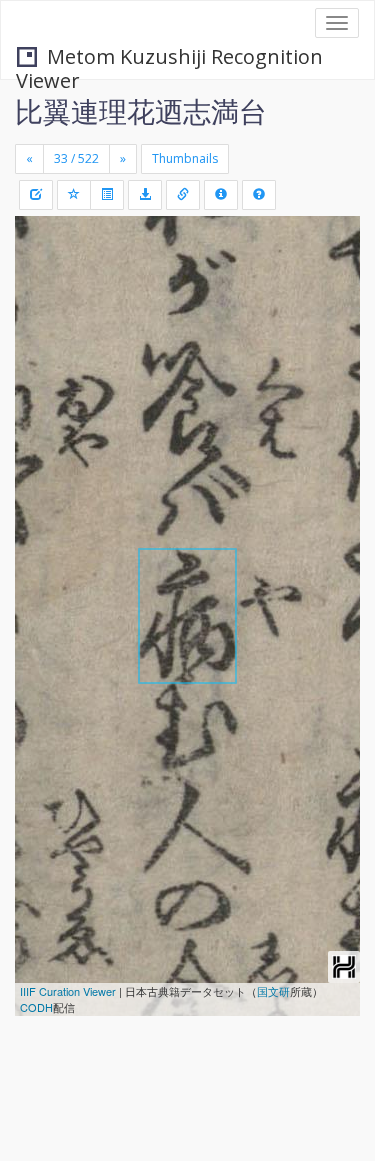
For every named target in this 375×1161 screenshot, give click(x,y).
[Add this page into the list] (74, 195)
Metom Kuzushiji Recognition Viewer (169, 58)
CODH (36, 1007)
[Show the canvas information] (183, 195)
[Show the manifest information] (221, 195)
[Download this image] (145, 195)
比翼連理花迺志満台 (141, 111)
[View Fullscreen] (42, 317)
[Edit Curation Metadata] (36, 195)
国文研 (273, 991)
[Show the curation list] (107, 195)
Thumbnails (185, 158)
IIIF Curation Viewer (68, 991)
